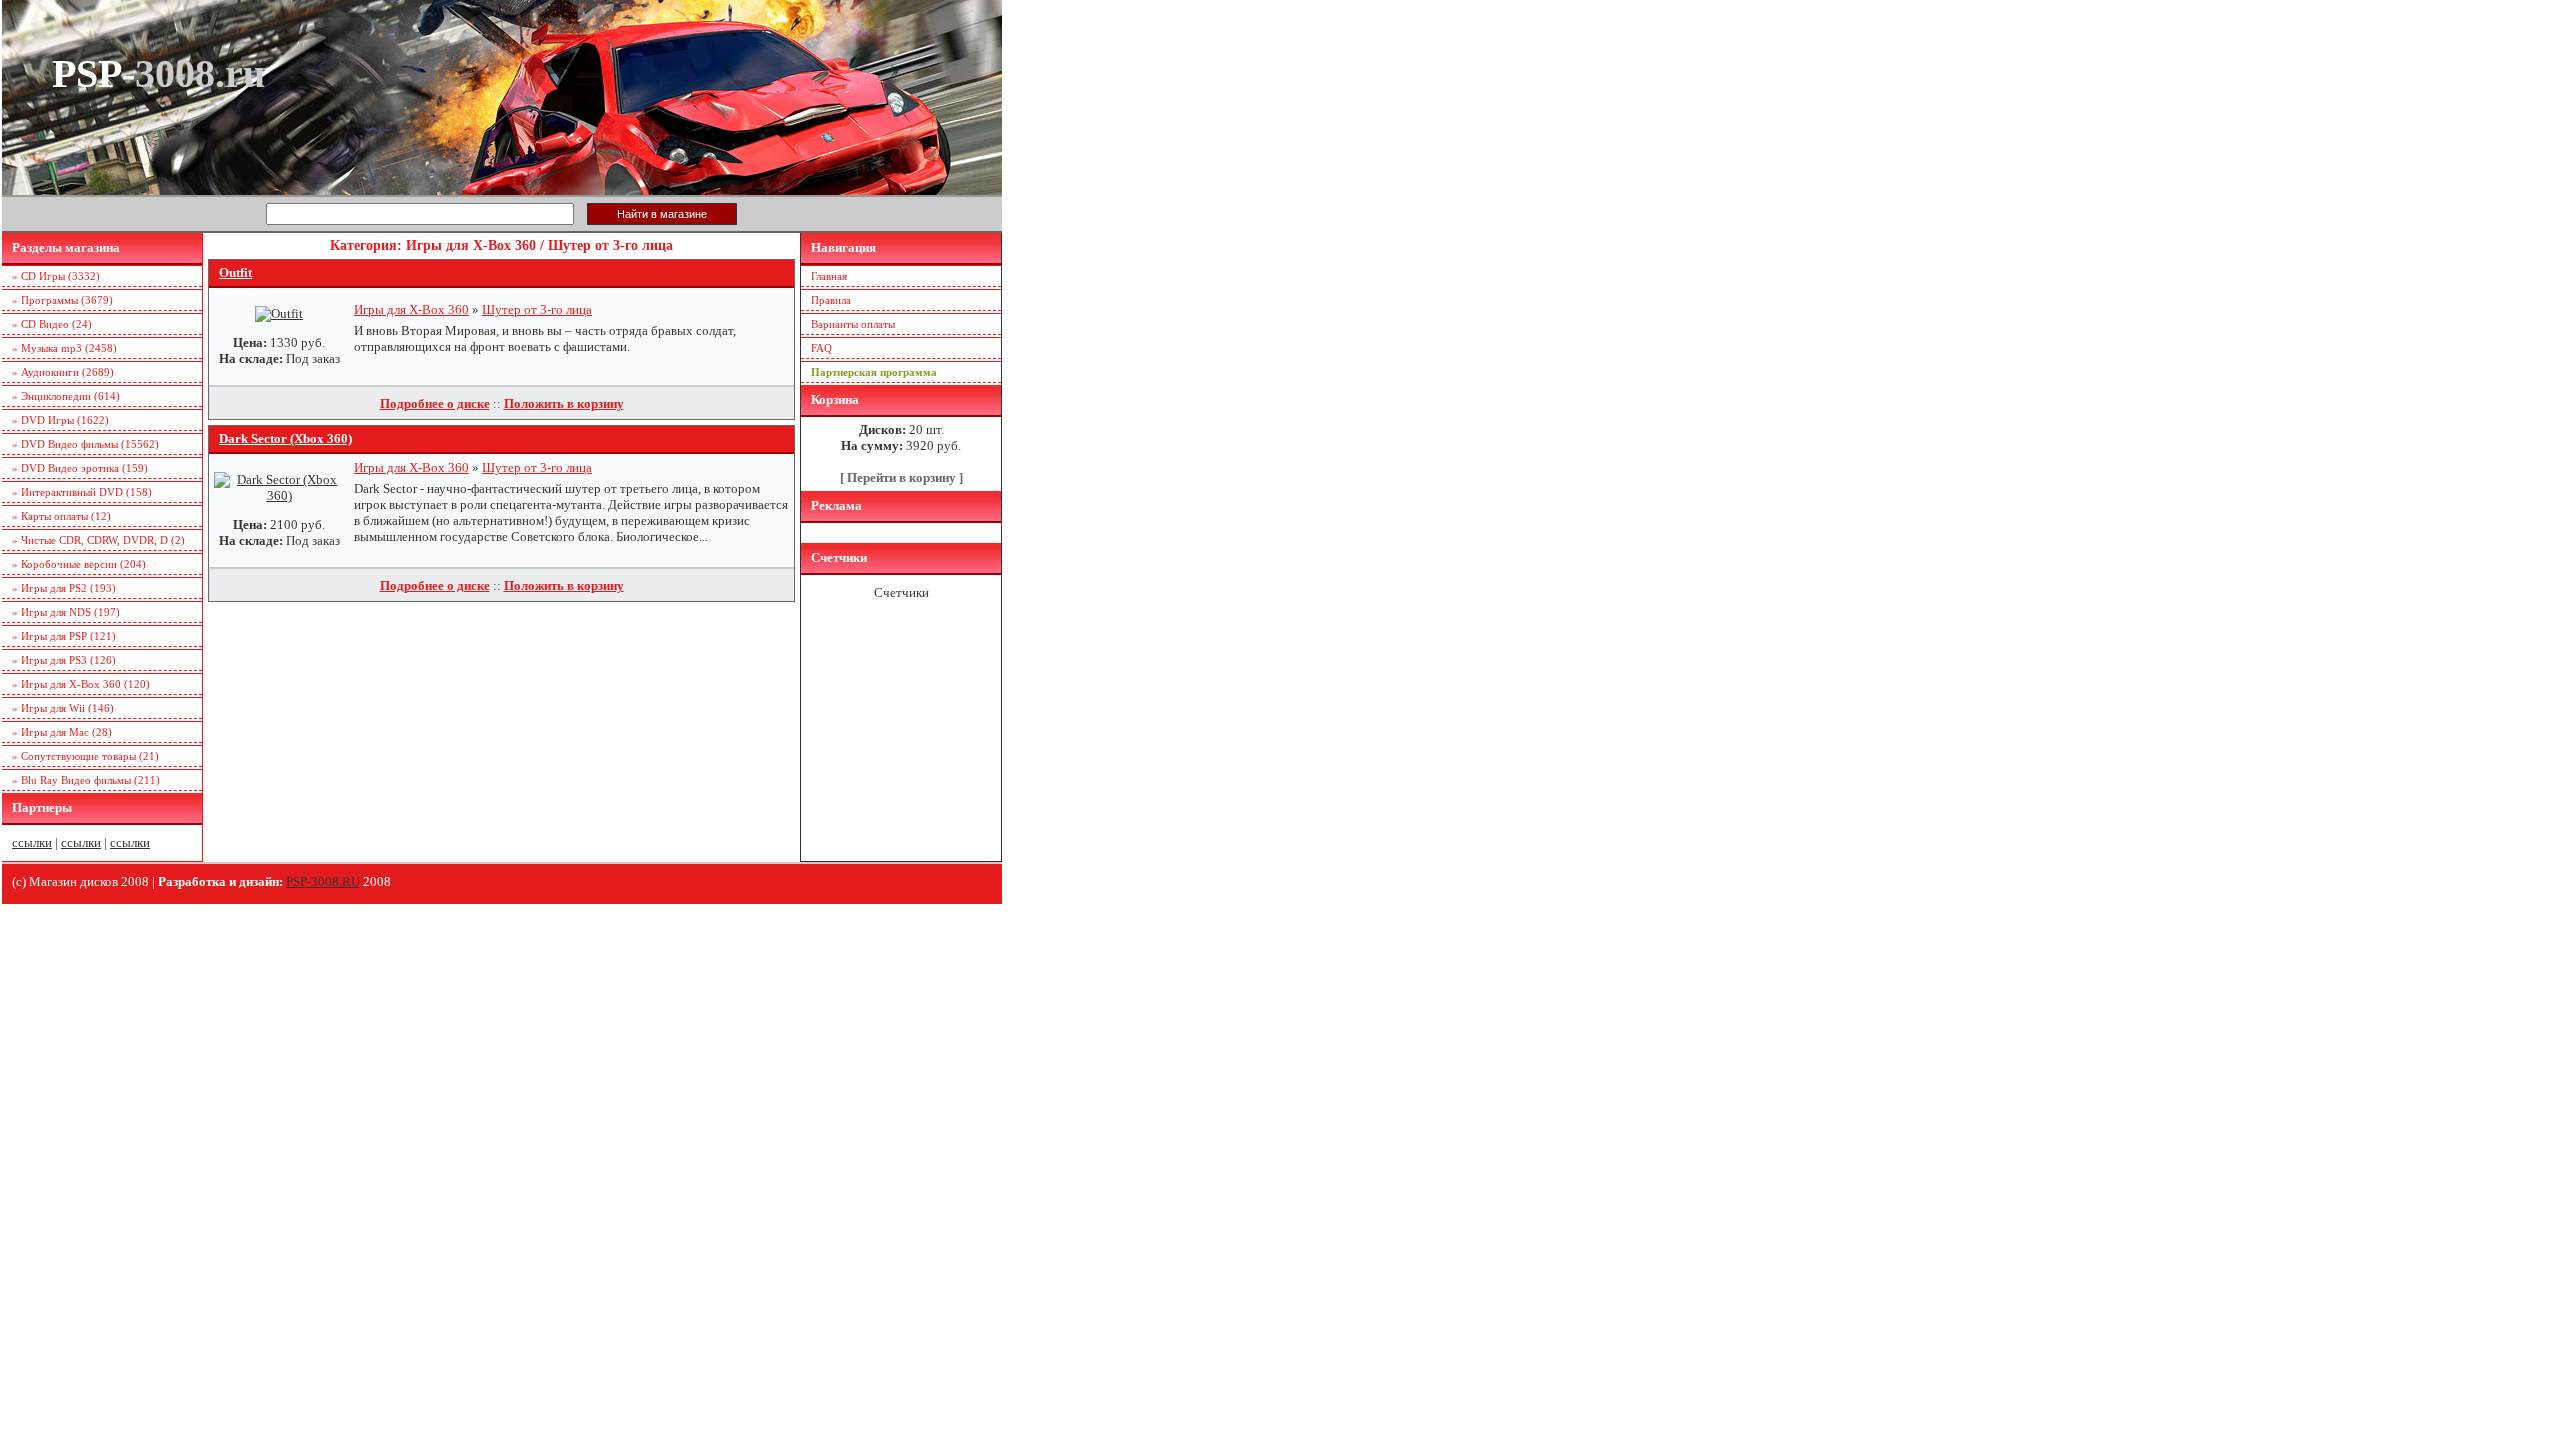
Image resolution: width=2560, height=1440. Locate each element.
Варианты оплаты (853, 324)
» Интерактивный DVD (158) (82, 492)
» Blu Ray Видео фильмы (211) (86, 780)
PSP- (158, 73)
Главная (829, 276)
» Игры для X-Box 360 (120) (81, 684)
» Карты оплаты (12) (61, 516)
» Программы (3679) (62, 300)
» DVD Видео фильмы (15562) (85, 444)
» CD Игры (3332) (56, 276)
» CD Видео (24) (52, 324)
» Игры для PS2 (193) (64, 588)
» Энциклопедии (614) (66, 396)
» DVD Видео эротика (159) (80, 468)
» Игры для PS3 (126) (64, 660)
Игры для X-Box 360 (411, 309)
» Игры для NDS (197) (66, 612)
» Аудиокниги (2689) (63, 372)
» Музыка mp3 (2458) (64, 348)
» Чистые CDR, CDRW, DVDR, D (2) (98, 540)
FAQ (821, 348)
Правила (831, 300)
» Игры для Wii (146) (63, 708)
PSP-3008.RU (323, 881)
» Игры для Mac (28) (62, 732)
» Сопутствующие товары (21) (85, 756)
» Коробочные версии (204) (79, 564)
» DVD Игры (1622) (60, 420)
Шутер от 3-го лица (537, 309)
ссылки (32, 842)
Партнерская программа (874, 372)
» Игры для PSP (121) (64, 636)
